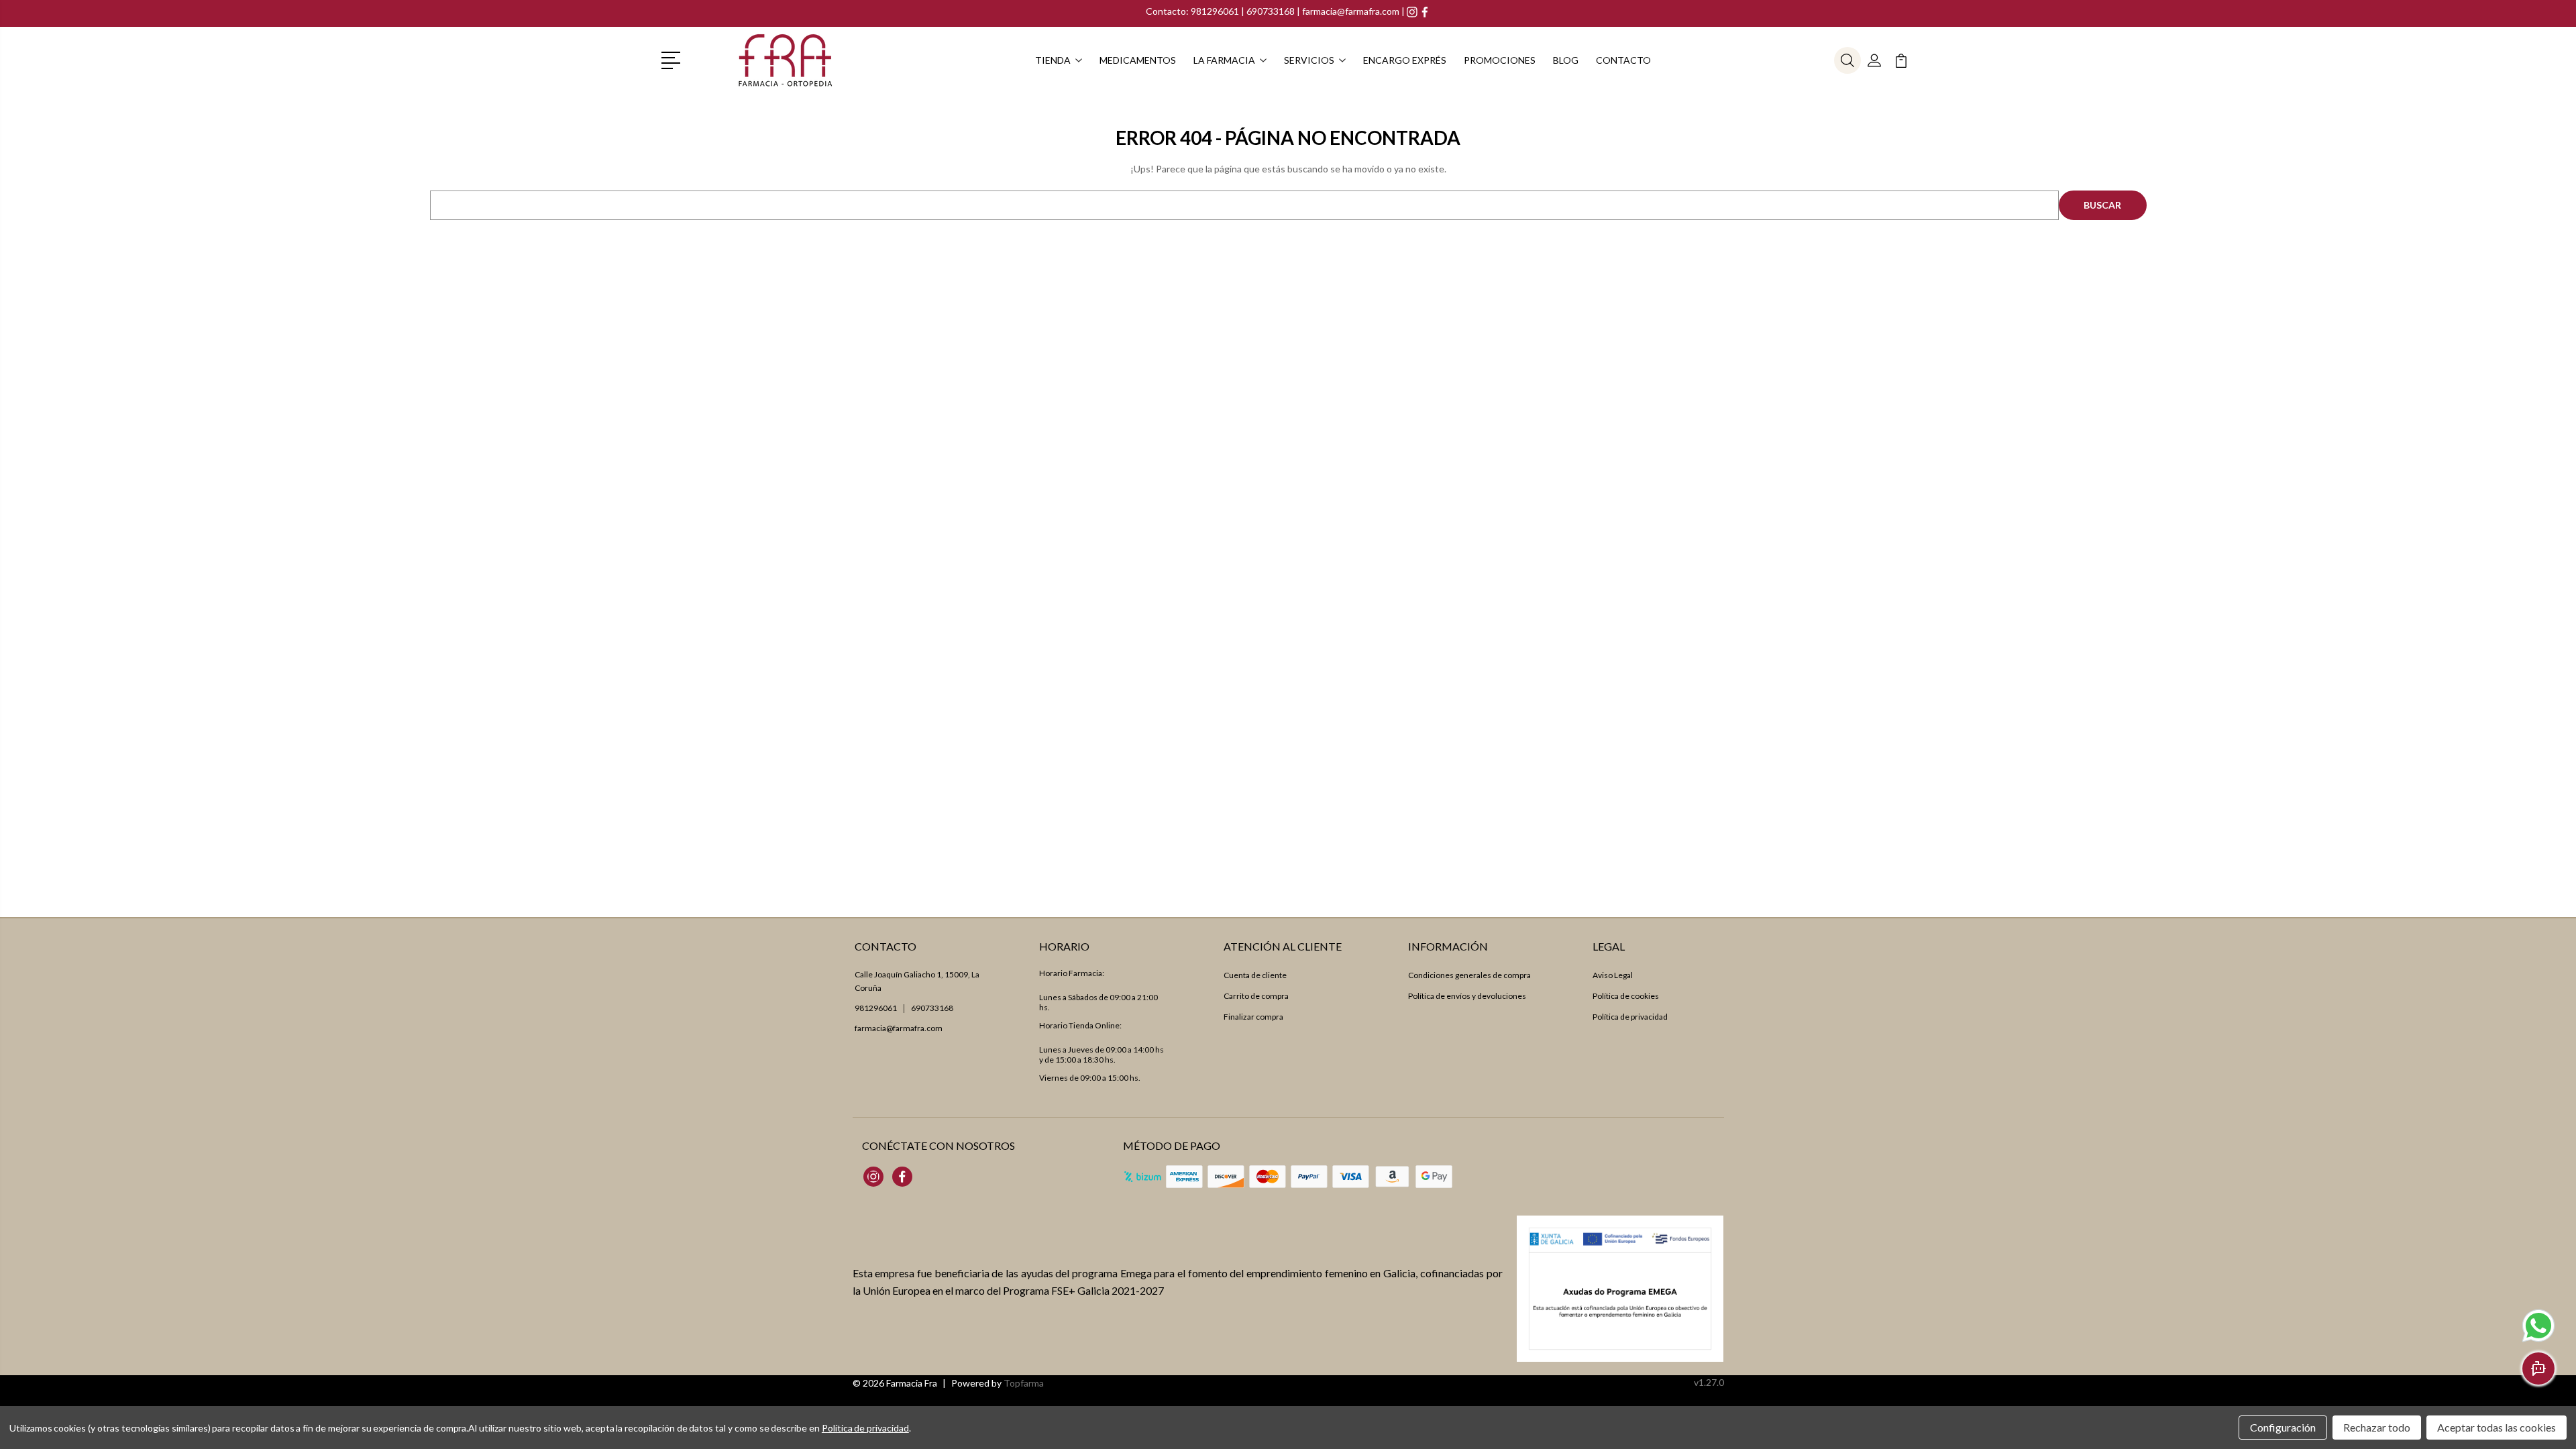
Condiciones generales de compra (1469, 975)
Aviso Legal (1613, 975)
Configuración (2283, 1427)
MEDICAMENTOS (1138, 60)
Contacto (1623, 60)
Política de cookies (1626, 996)
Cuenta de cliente (1255, 975)
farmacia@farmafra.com (1351, 11)
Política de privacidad (1630, 1017)
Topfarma (1024, 1383)
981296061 (1216, 11)
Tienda (1053, 60)
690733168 (1271, 11)
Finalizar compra (1253, 1017)
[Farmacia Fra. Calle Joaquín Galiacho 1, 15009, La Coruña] (786, 60)
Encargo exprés (1405, 60)
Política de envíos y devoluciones (1467, 996)
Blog (1566, 60)
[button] (673, 59)
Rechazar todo (2377, 1427)
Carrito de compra (1256, 996)
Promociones (1500, 60)
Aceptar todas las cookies (2497, 1427)
